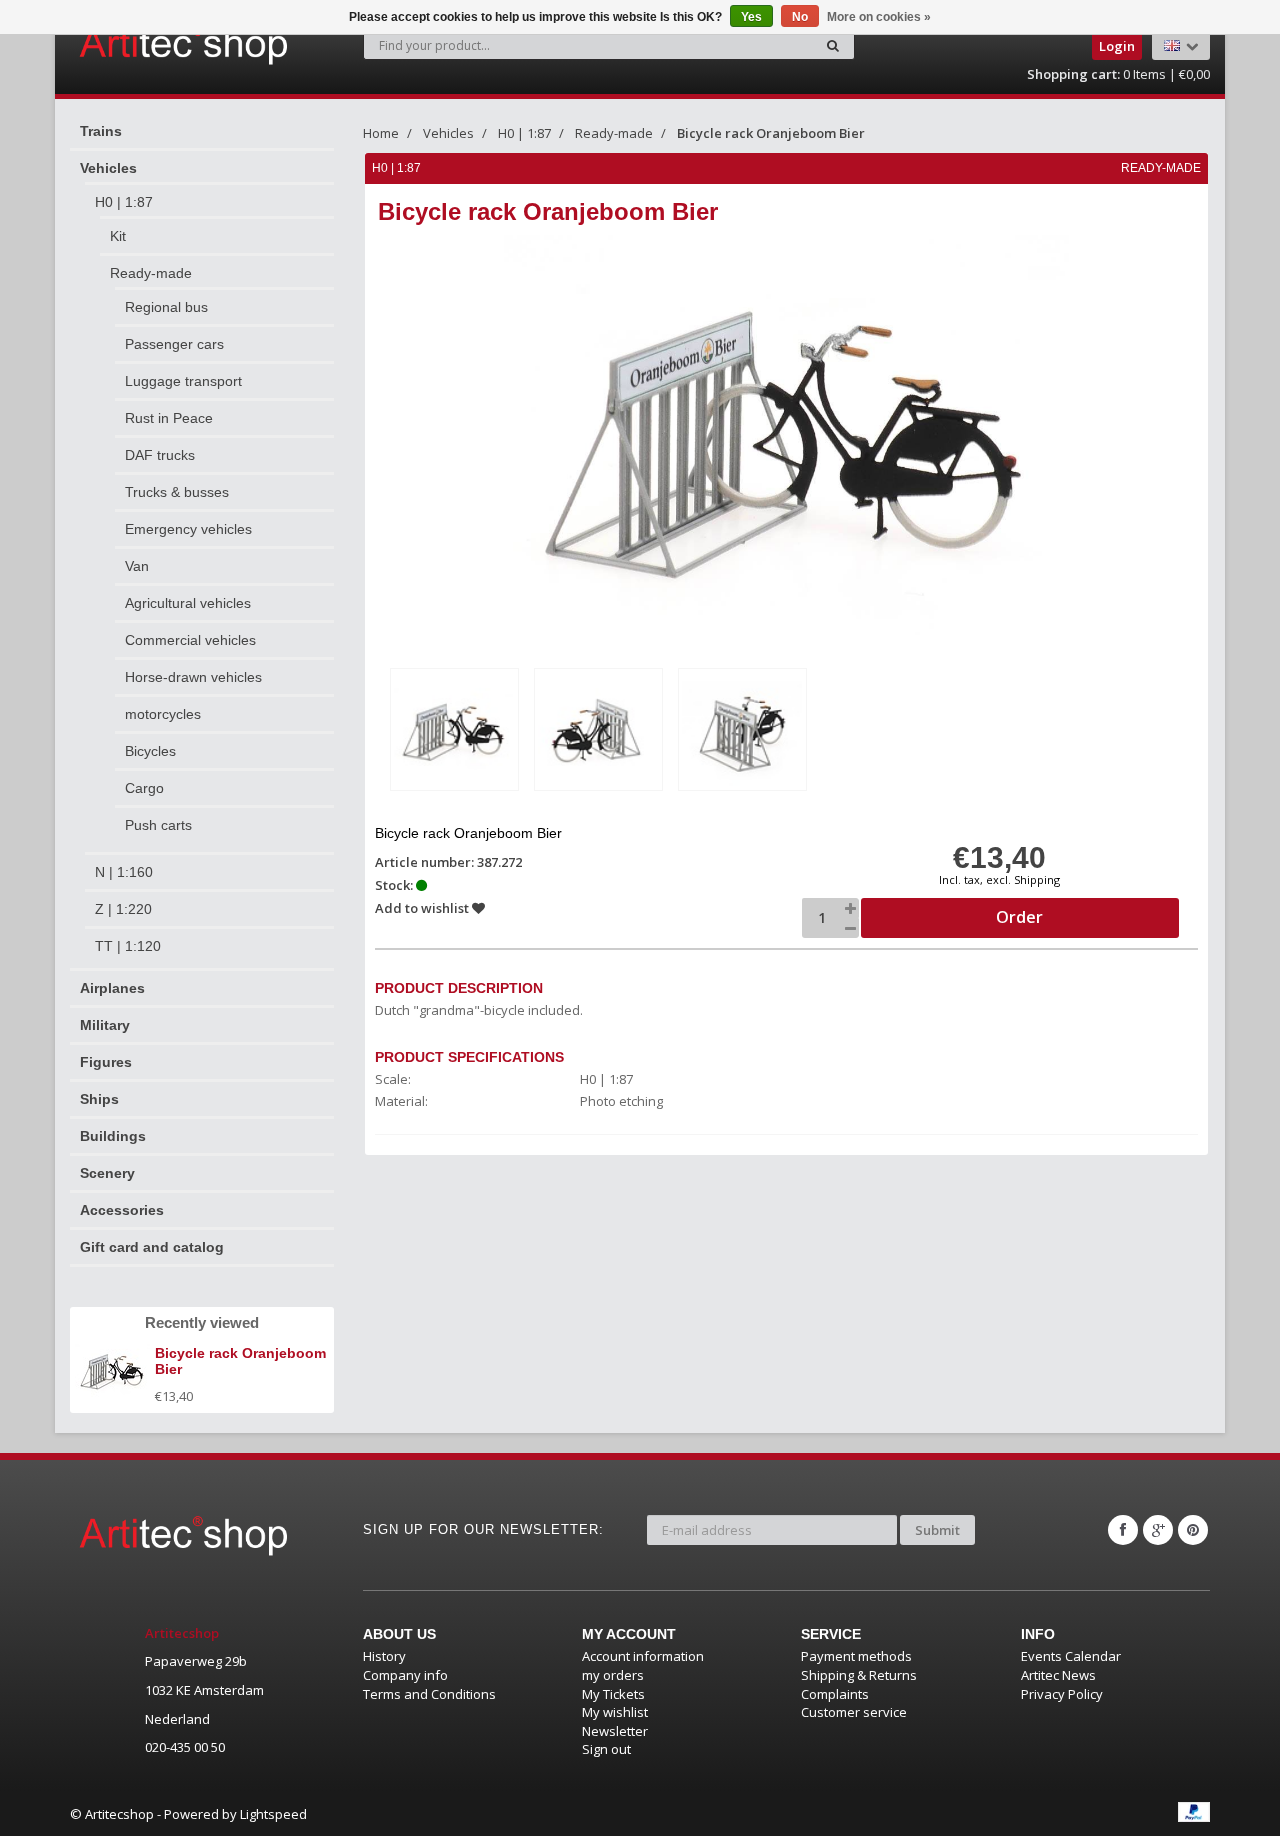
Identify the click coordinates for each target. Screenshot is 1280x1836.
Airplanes (112, 988)
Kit (118, 236)
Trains (101, 131)
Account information (643, 1656)
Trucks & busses (177, 492)
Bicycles (150, 751)
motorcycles (163, 714)
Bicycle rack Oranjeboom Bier (771, 133)
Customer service (854, 1712)
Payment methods (856, 1656)
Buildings (113, 1136)
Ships (99, 1099)
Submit (937, 1530)
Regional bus (166, 307)
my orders (613, 1675)
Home (381, 133)
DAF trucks (160, 455)
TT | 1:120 (128, 946)
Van (137, 566)
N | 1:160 (124, 872)
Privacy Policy (1062, 1694)
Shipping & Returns (859, 1675)
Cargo (144, 788)
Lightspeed (273, 1814)
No (800, 17)
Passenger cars (174, 344)
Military (105, 1025)
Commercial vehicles (190, 640)
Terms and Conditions (429, 1694)
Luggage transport (183, 381)
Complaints (835, 1694)
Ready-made (151, 273)
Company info (405, 1675)
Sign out (606, 1749)
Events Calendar (1071, 1656)
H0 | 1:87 (124, 202)
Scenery (107, 1173)
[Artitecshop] (142, 44)
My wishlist (615, 1712)
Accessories (122, 1210)
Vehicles (108, 168)
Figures (106, 1062)
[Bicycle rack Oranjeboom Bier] (454, 729)
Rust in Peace (169, 418)
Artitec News (1058, 1675)
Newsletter (615, 1731)
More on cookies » (879, 17)
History (384, 1656)
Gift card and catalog (152, 1247)
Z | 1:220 (123, 909)
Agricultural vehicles (188, 603)
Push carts (158, 825)
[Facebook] (1123, 1530)
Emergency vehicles (188, 529)
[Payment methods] (1194, 1812)
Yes (751, 17)
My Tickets (613, 1694)
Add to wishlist (423, 908)
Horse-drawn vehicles (193, 677)
